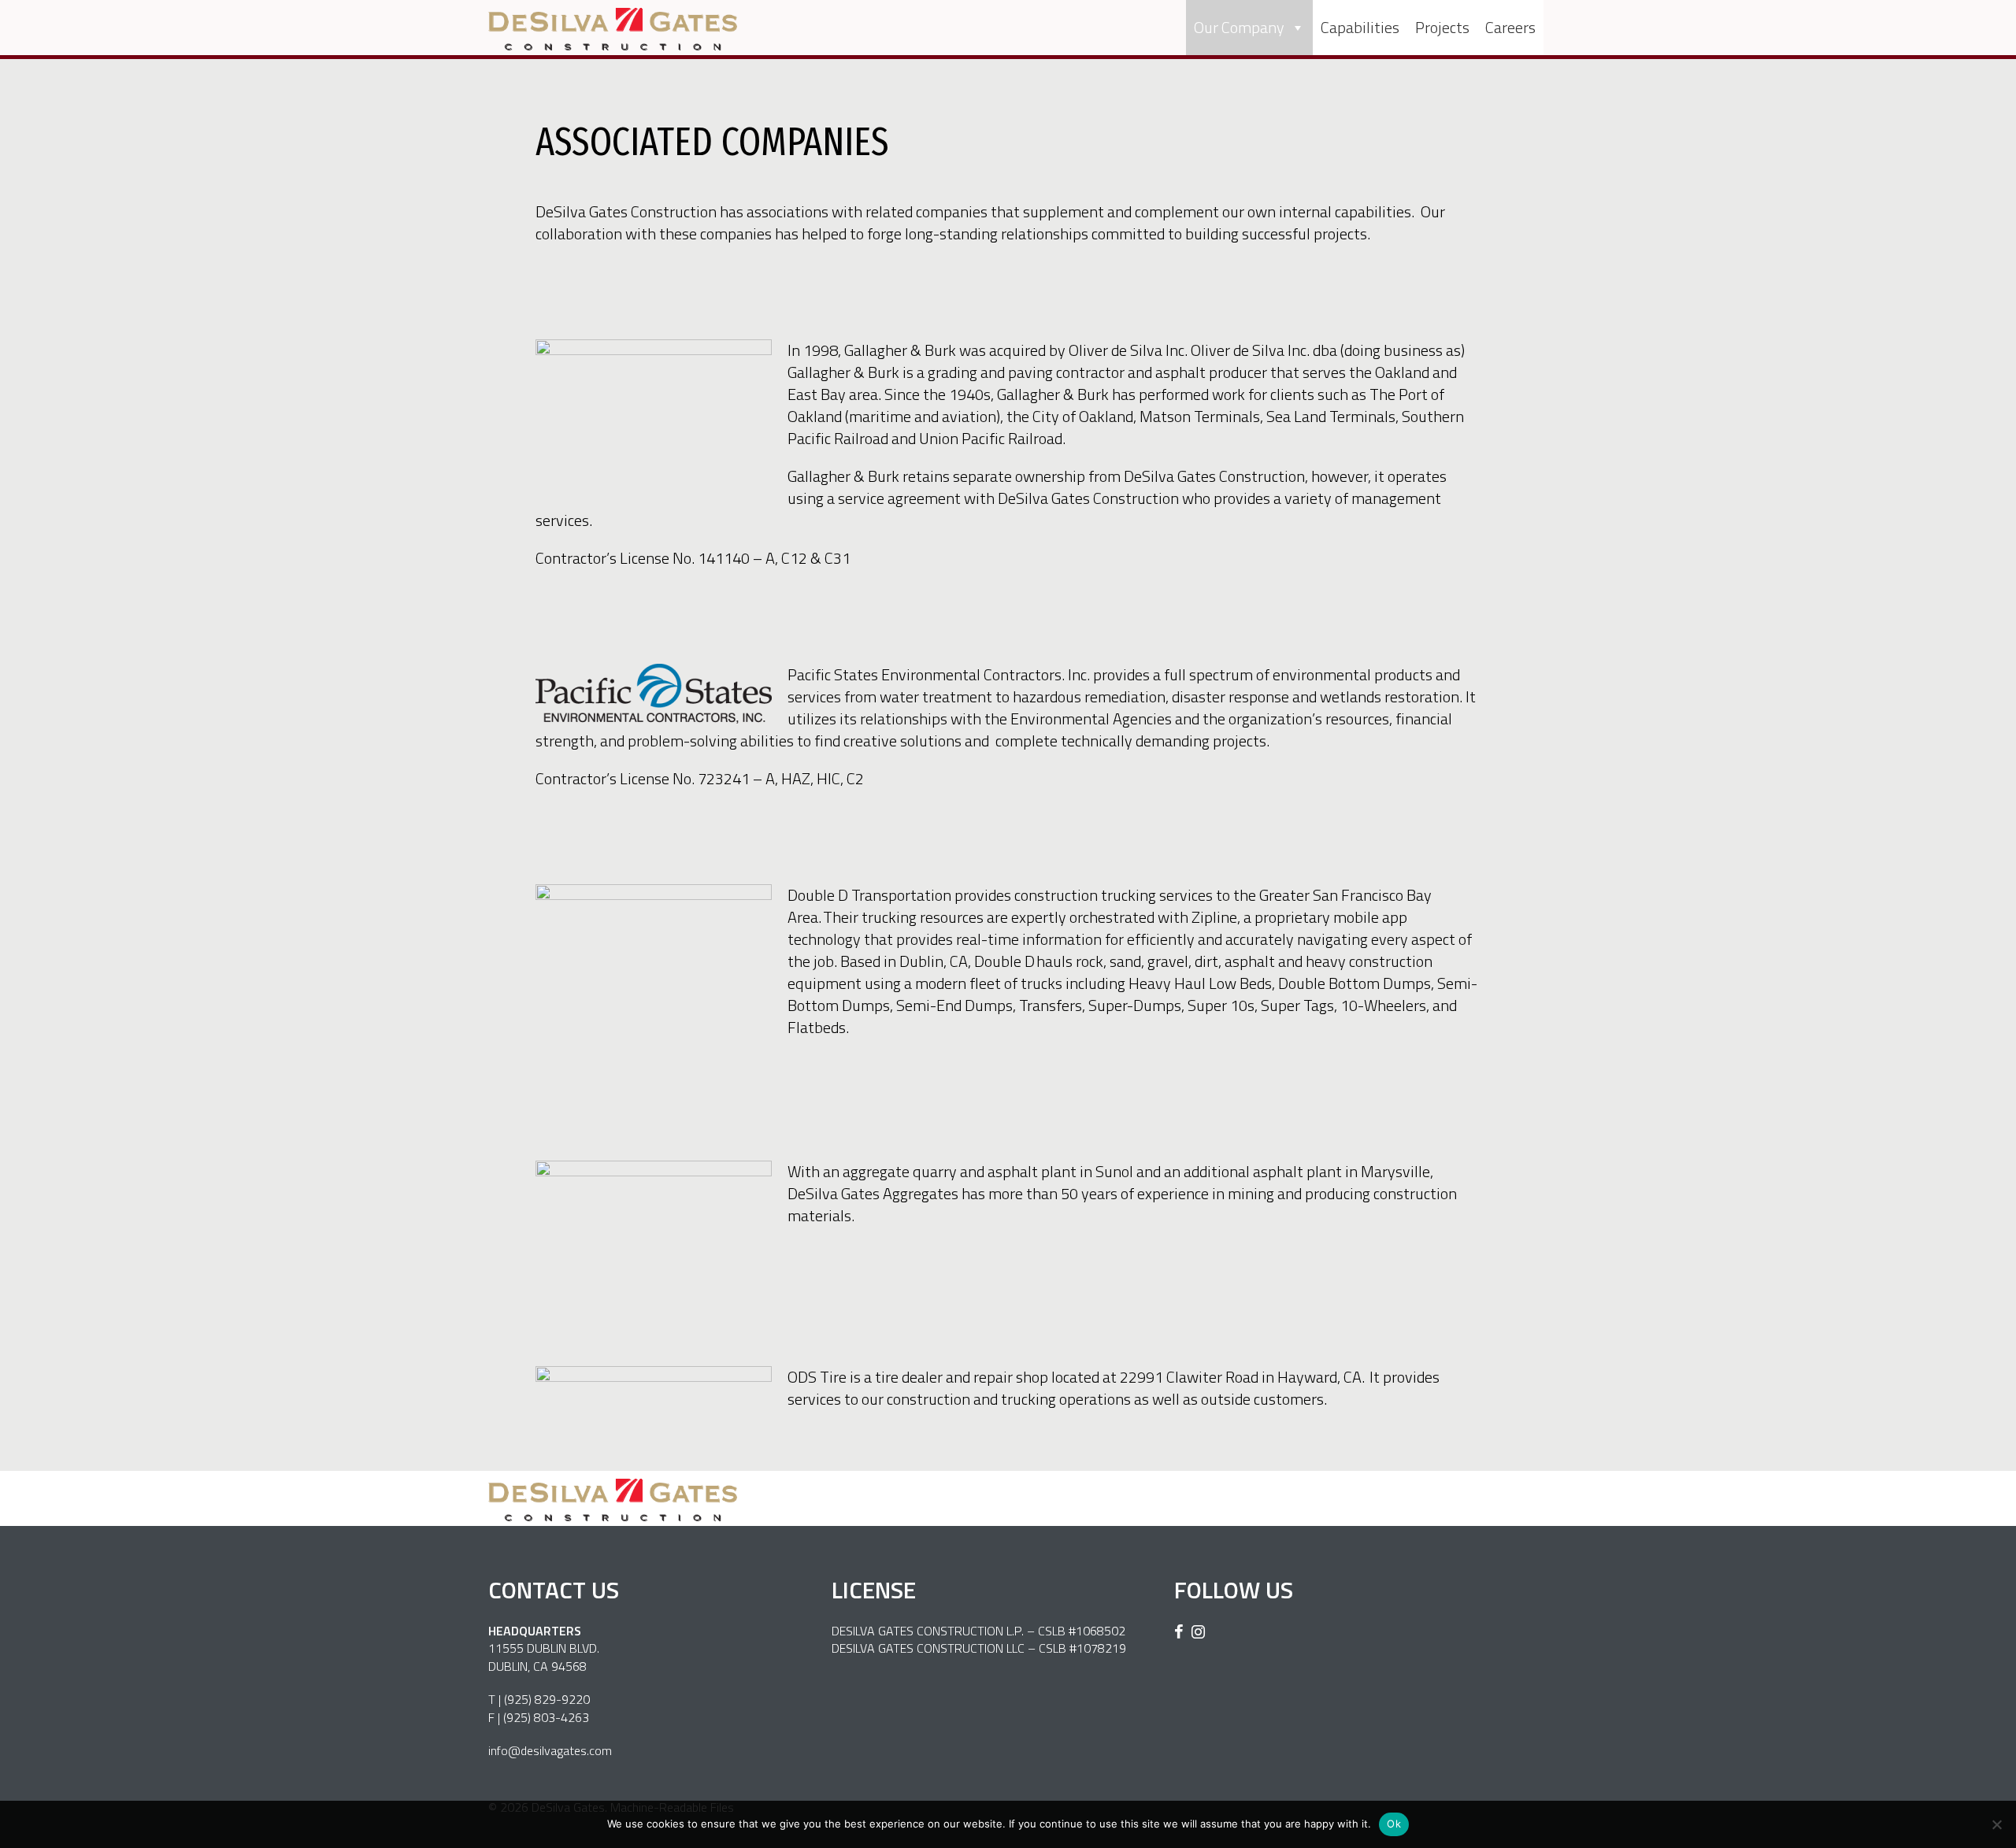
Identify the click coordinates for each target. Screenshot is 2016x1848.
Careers (1510, 27)
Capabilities (1360, 27)
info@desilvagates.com (550, 1750)
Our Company (1239, 27)
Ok (1394, 1824)
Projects (1442, 27)
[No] (1996, 1824)
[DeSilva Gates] (613, 29)
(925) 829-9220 (547, 1699)
